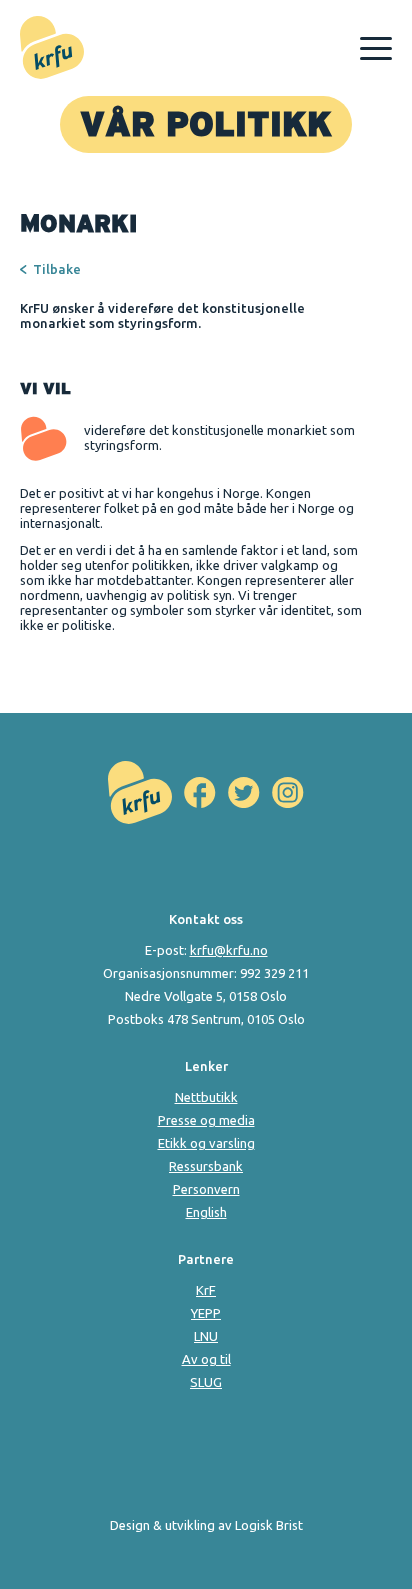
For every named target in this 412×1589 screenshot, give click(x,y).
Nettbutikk (206, 1097)
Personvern (206, 1189)
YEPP (206, 1313)
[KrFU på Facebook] (200, 792)
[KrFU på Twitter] (244, 792)
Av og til (206, 1359)
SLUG (206, 1382)
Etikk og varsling (206, 1143)
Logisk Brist (269, 1525)
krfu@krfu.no (229, 950)
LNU (206, 1336)
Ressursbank (206, 1166)
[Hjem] (52, 48)
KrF (206, 1290)
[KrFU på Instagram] (288, 792)
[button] (376, 48)
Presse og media (206, 1120)
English (206, 1212)
